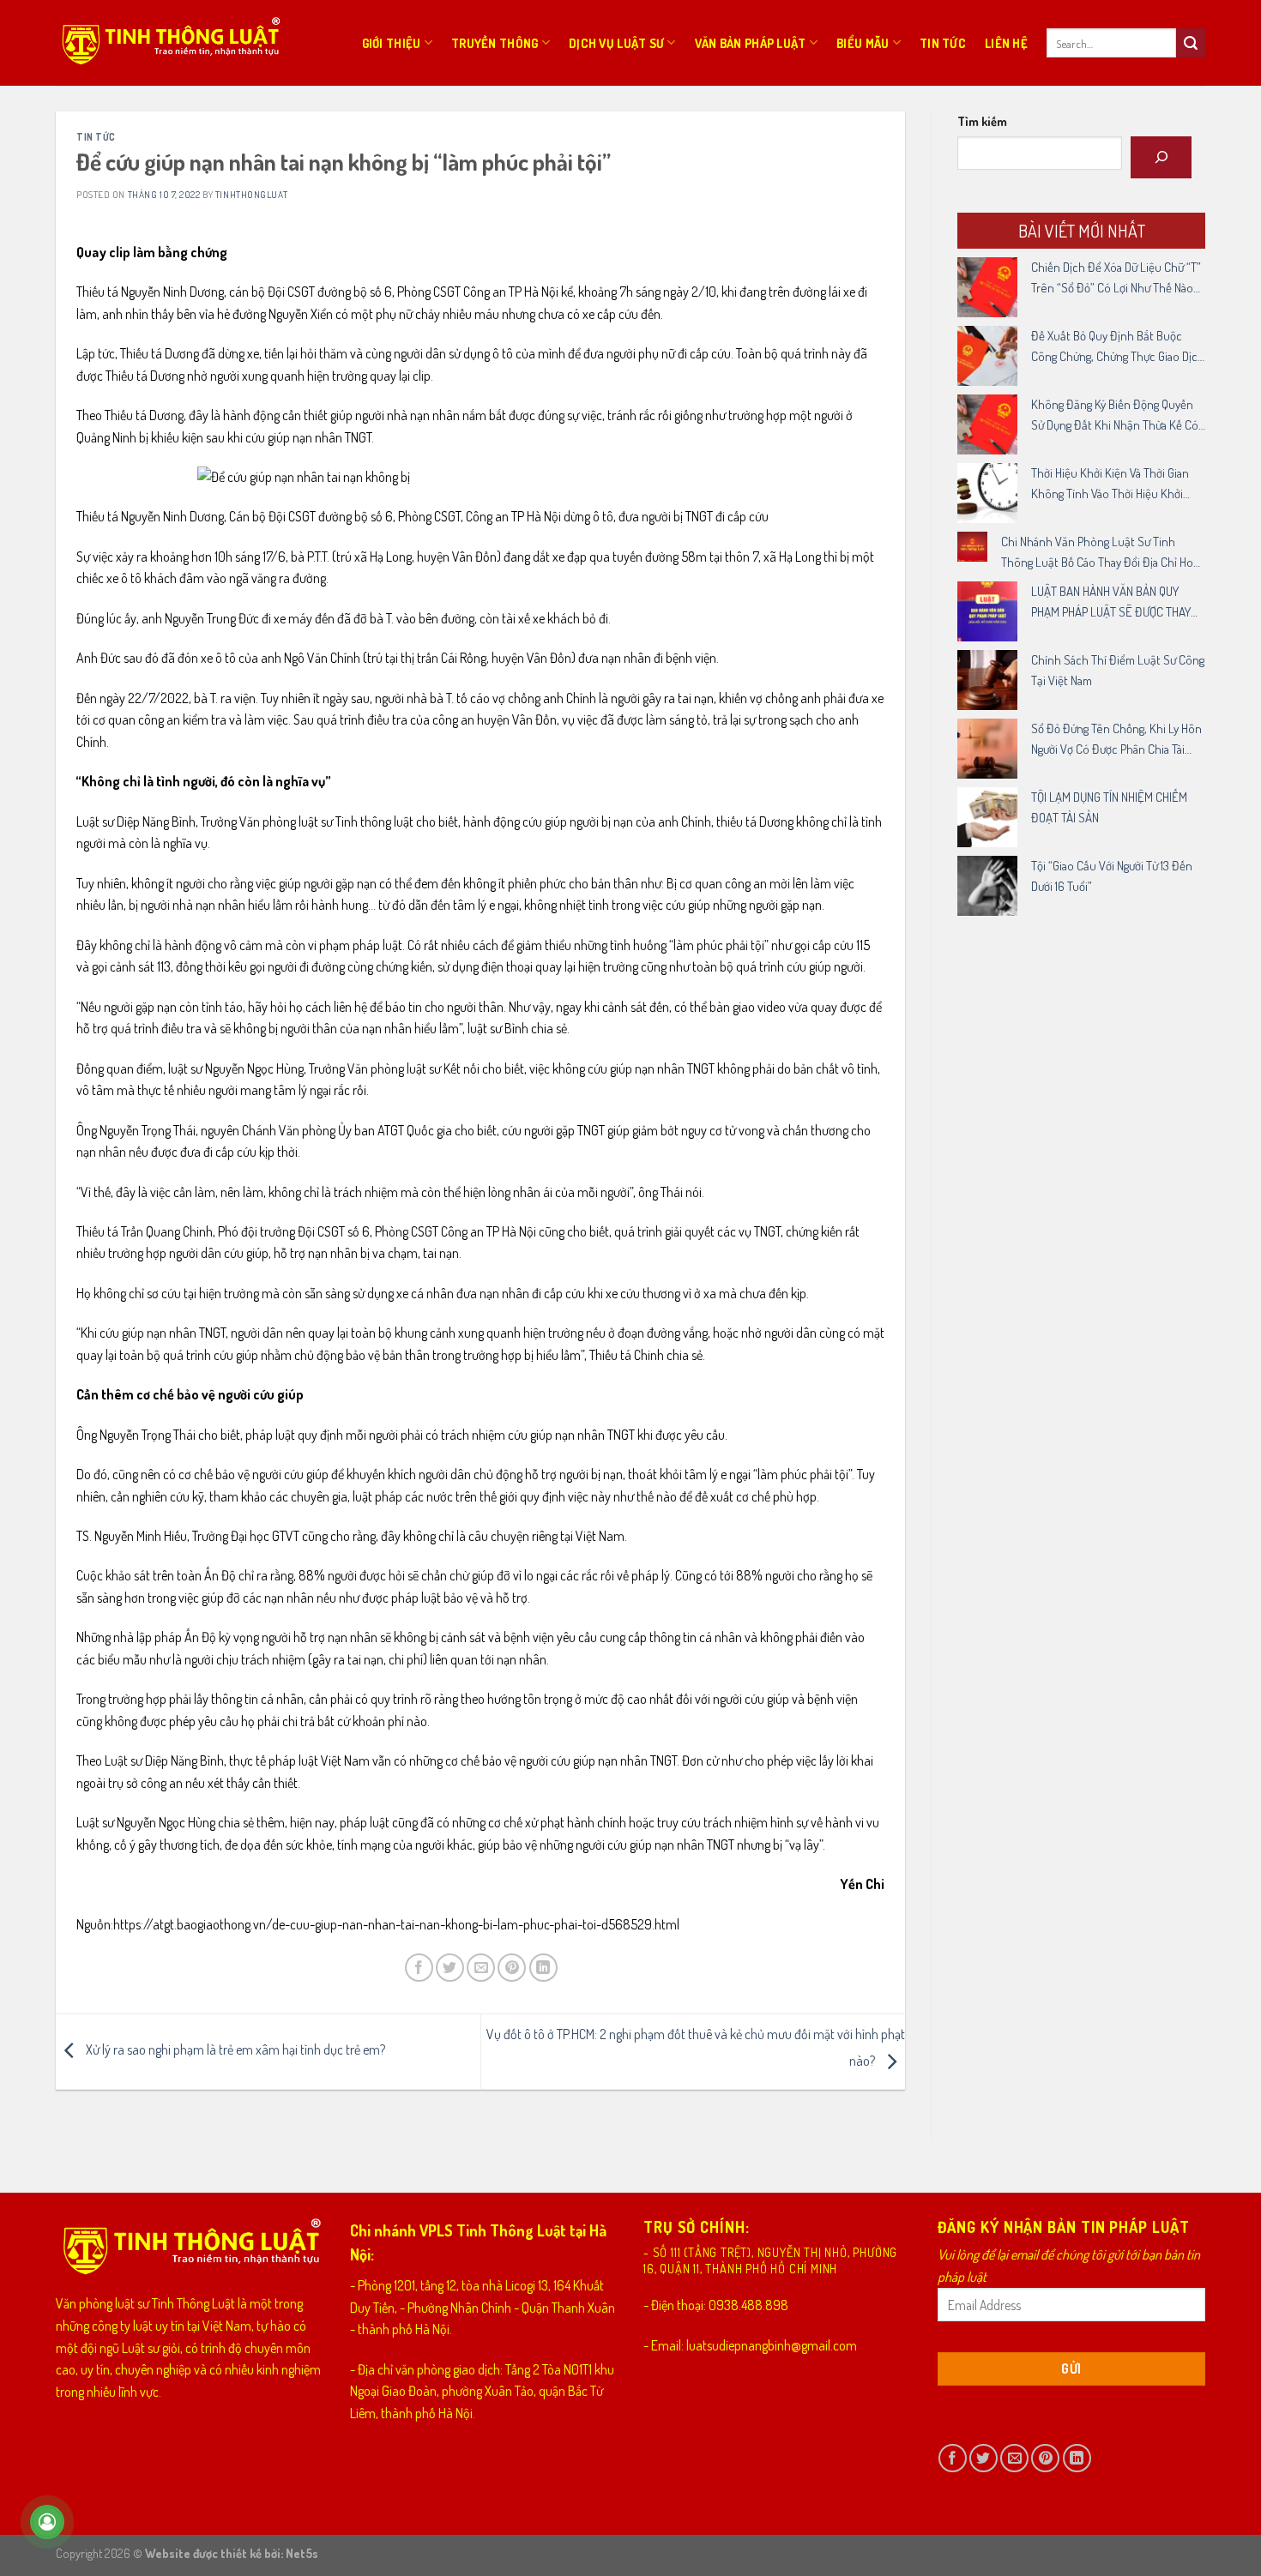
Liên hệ (1006, 43)
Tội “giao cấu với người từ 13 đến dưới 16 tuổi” (1112, 876)
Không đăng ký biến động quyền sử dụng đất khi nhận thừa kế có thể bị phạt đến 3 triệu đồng (1115, 416)
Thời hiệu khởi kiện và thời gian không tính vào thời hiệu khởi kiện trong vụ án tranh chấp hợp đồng (1115, 485)
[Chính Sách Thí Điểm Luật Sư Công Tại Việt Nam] (987, 680)
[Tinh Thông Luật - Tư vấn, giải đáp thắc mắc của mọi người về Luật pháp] (169, 43)
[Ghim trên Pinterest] (512, 1968)
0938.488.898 (748, 2305)
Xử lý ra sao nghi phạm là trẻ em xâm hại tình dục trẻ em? (234, 2049)
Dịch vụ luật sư (616, 43)
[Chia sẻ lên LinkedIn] (543, 1968)
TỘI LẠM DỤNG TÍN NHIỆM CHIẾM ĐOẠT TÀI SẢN (1109, 807)
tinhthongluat (251, 194)
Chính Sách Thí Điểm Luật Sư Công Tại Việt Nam (1118, 670)
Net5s (302, 2553)
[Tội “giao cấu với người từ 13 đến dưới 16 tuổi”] (987, 886)
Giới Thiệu (392, 43)
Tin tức (943, 43)
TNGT (358, 437)
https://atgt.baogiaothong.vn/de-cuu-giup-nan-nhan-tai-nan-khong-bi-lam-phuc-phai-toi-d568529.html (396, 1924)
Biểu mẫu (863, 43)
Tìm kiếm (982, 121)
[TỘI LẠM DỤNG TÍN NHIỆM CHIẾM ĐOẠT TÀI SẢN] (987, 817)
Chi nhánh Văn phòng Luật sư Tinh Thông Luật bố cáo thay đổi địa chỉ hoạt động (1102, 553)
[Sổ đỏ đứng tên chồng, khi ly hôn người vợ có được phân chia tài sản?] (987, 749)
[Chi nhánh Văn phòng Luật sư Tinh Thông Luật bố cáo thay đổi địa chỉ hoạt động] (972, 547)
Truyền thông (495, 43)
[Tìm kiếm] (1161, 157)
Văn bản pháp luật (751, 43)
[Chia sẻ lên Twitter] (450, 1968)
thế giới (498, 1496)
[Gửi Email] (481, 1968)
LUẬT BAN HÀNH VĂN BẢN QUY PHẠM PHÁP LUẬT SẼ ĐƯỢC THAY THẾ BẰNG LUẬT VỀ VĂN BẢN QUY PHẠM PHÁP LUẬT (1113, 603)
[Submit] (1191, 43)
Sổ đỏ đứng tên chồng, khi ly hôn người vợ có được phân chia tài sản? (1116, 740)
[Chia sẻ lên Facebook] (419, 1968)
